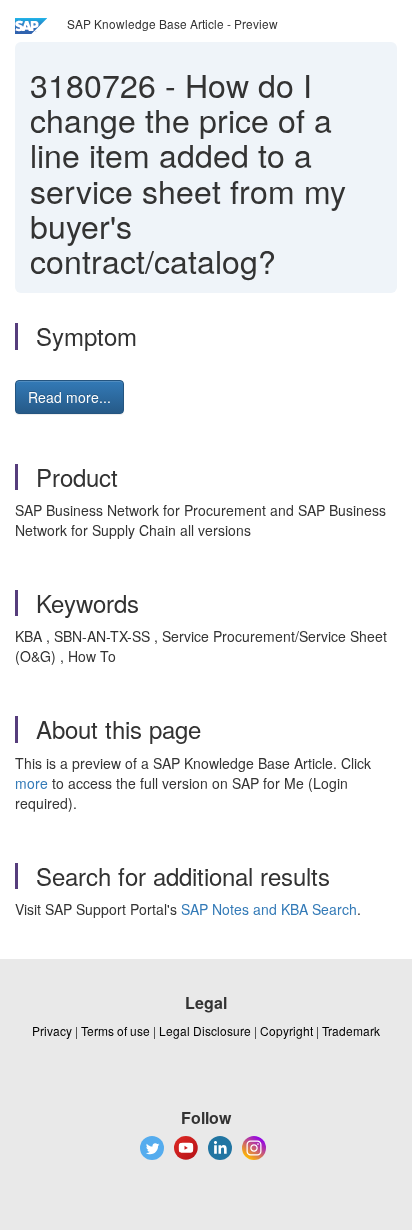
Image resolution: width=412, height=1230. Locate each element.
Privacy (52, 1030)
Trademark (351, 1030)
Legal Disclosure (205, 1030)
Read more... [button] (69, 397)
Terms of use (115, 1030)
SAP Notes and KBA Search (269, 909)
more (31, 783)
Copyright (286, 1030)
